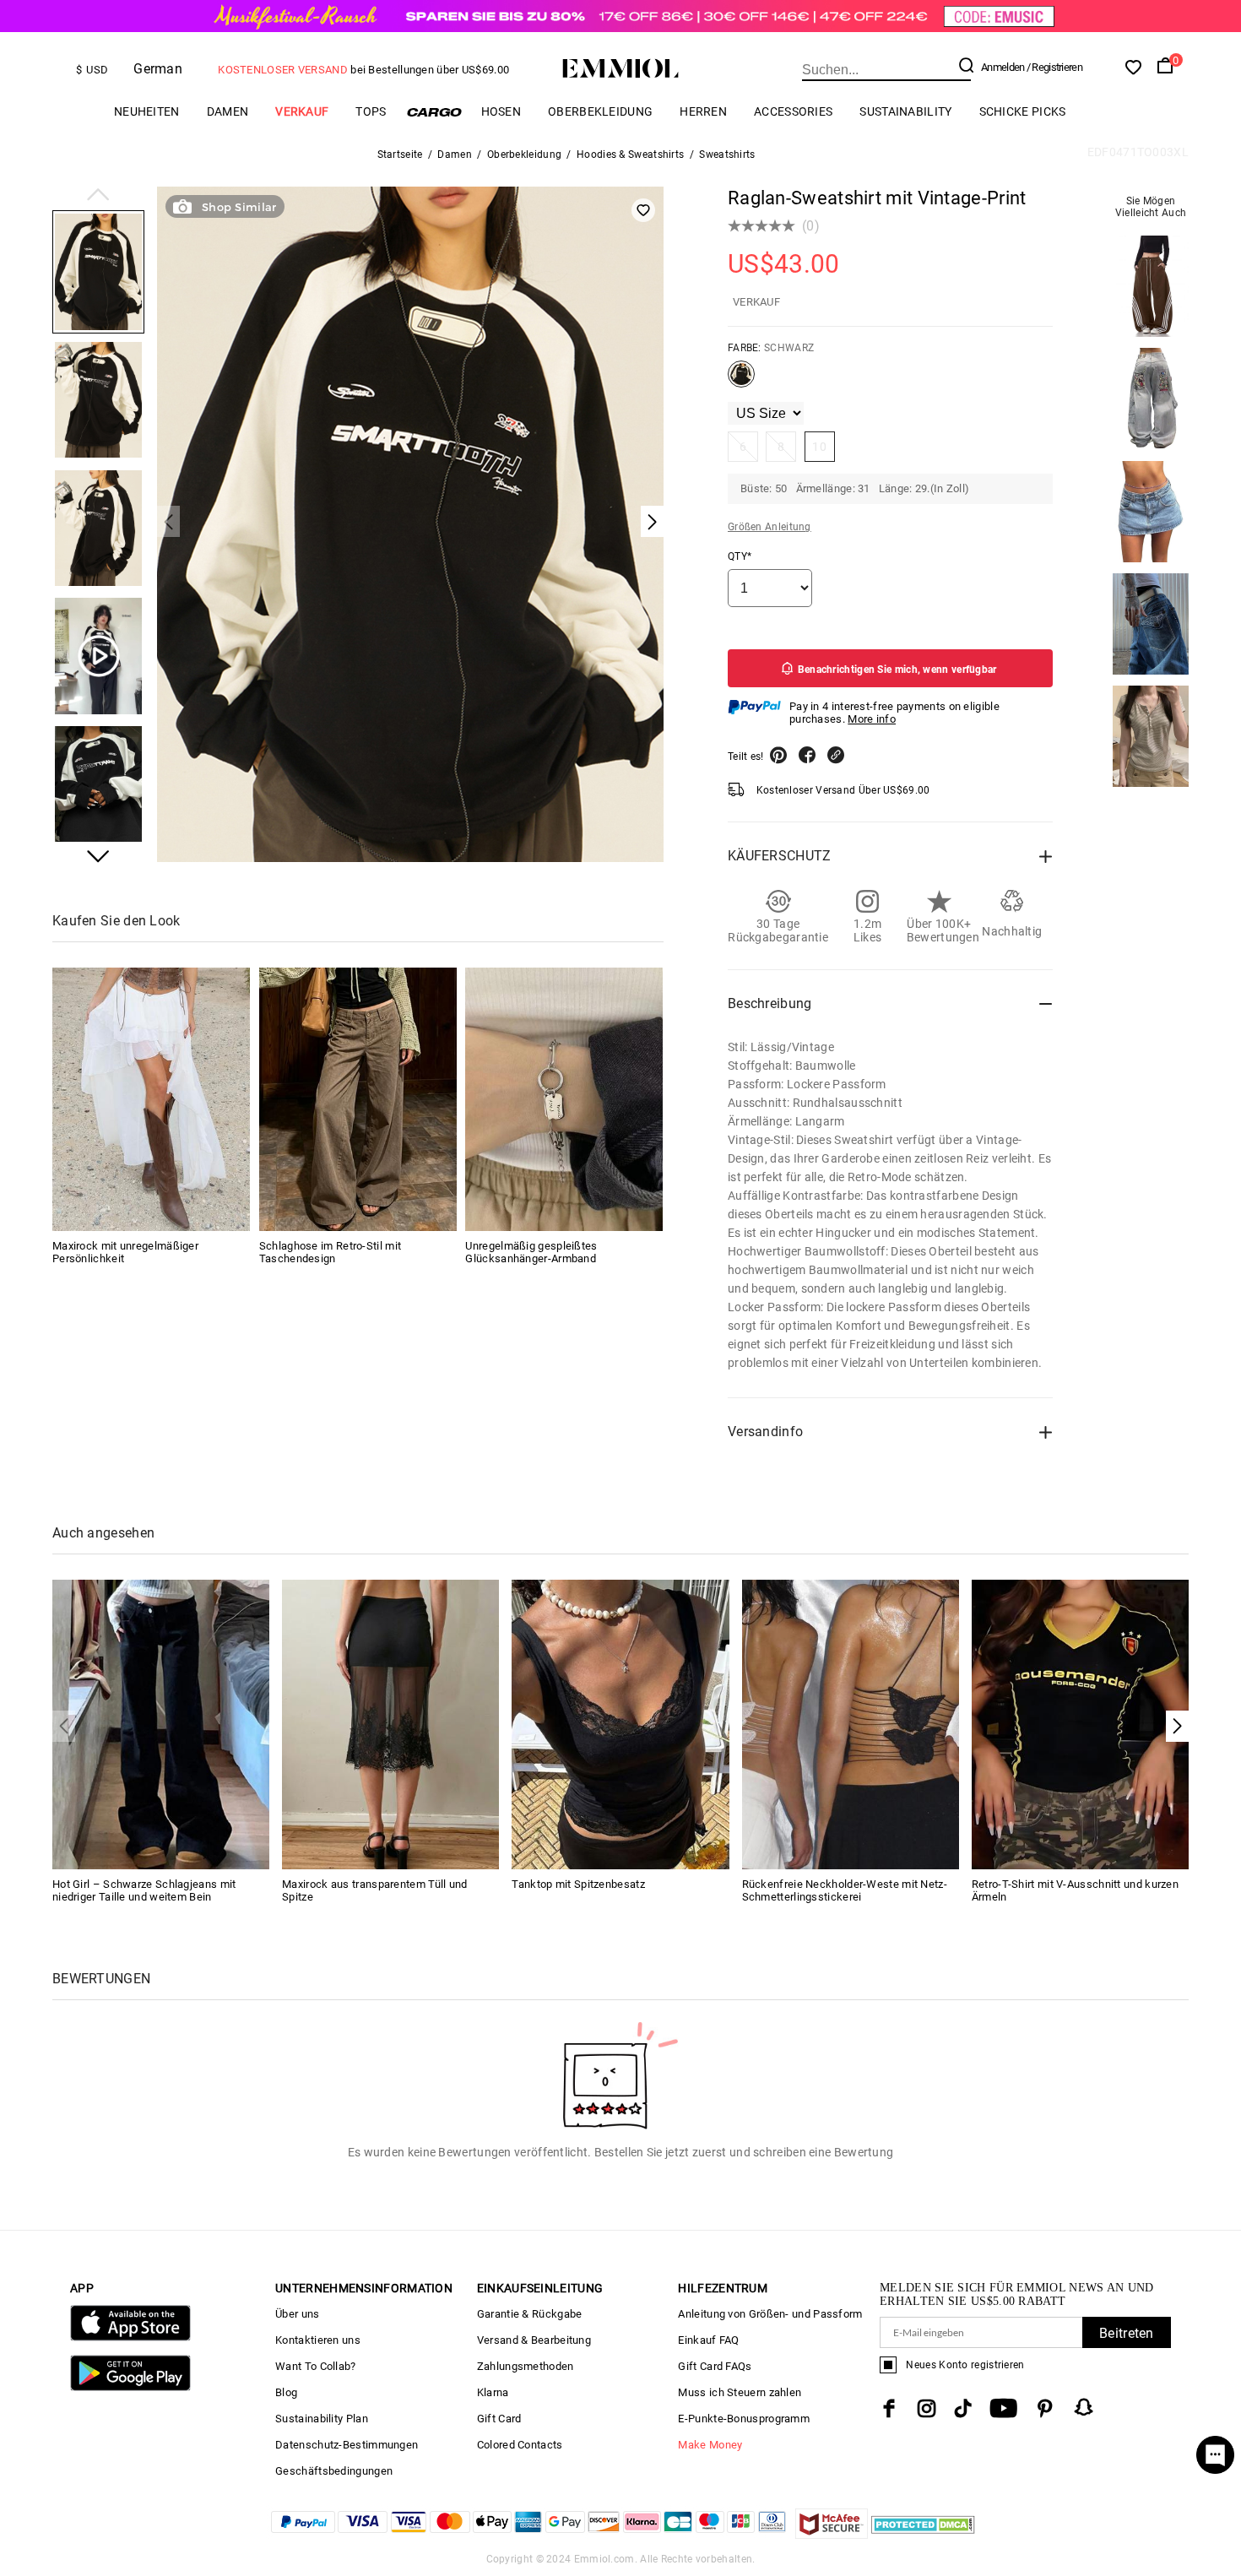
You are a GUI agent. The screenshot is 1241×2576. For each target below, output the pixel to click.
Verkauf (302, 111)
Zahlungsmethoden (526, 2366)
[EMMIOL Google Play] (130, 2387)
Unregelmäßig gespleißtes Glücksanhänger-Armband (531, 1252)
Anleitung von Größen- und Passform (770, 2314)
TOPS (371, 111)
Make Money (710, 2445)
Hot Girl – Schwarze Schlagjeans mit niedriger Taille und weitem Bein (144, 1890)
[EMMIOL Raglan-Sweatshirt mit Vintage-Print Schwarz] (741, 381)
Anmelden (1003, 67)
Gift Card (499, 2419)
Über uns (297, 2314)
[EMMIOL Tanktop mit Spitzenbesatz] (620, 1724)
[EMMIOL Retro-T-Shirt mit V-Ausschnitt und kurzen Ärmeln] (1080, 1724)
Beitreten (1127, 2333)
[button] (98, 196)
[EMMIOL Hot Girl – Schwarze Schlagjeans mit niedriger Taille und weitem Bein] (161, 1724)
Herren (703, 111)
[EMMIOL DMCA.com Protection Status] (923, 2534)
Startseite (400, 155)
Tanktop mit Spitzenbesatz (578, 1884)
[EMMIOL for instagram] (927, 2408)
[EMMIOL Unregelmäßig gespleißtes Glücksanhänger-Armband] (564, 1099)
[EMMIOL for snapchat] (1084, 2407)
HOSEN (501, 111)
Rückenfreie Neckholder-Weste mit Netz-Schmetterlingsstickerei (845, 1890)
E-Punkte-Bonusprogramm (744, 2419)
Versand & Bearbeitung (534, 2340)
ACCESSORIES (793, 111)
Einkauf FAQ (708, 2340)
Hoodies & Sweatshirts (630, 155)
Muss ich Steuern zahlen (740, 2392)
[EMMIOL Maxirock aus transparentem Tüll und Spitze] (390, 1724)
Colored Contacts (520, 2445)
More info (872, 719)
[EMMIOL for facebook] (889, 2408)
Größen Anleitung (770, 527)
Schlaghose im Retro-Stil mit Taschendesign (330, 1252)
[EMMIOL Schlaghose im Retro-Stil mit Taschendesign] (358, 1099)
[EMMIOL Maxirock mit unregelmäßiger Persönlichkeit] (151, 1099)
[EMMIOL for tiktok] (963, 2408)
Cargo (434, 112)
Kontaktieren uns (318, 2340)
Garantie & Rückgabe (530, 2314)
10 (819, 447)
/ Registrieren (1054, 67)
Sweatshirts (727, 155)
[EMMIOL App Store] (130, 2337)
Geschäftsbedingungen (334, 2471)
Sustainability (905, 111)
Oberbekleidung (600, 111)
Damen (228, 111)
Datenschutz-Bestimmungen (347, 2445)
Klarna (493, 2392)
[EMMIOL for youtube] (1003, 2408)
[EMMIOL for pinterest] (1045, 2408)
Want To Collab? (316, 2366)
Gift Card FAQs (715, 2366)
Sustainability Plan (322, 2419)
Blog (286, 2392)
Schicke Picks (1023, 111)
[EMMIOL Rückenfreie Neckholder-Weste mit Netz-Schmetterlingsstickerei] (851, 1724)
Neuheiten (147, 111)
